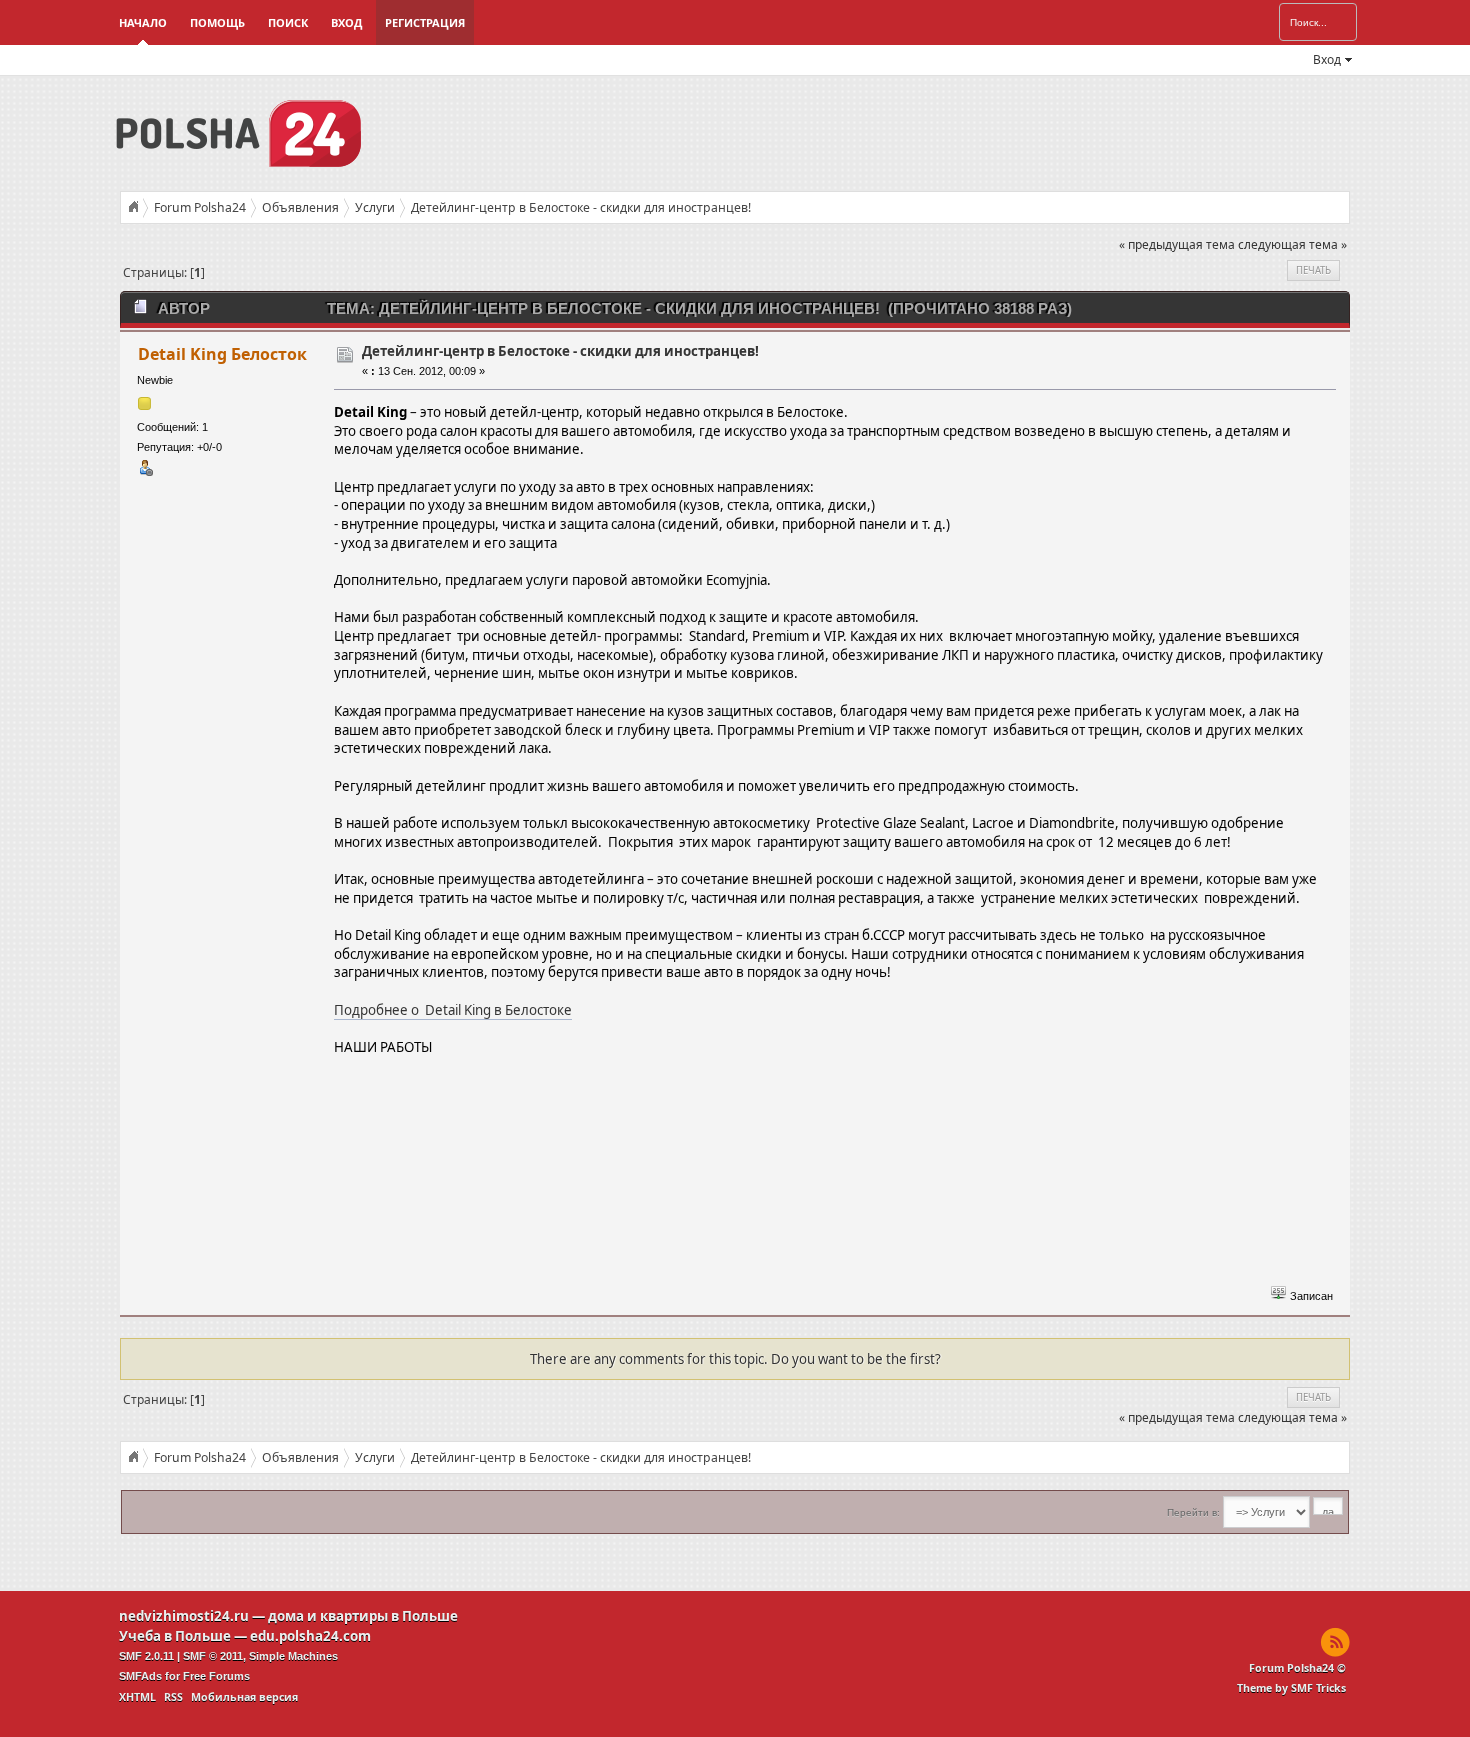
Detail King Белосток (222, 354)
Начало (143, 22)
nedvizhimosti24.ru (184, 1616)
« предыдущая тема (1177, 244)
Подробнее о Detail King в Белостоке (453, 1010)
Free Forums (216, 1676)
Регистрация (425, 22)
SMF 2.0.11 (146, 1656)
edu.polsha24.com (310, 1636)
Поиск (288, 22)
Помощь (217, 22)
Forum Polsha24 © (1297, 1668)
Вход (346, 22)
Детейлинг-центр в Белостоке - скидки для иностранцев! (560, 351)
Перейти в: (1193, 1512)
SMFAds (140, 1676)
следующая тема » (1292, 244)
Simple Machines (293, 1656)
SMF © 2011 (213, 1656)
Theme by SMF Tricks (1291, 1688)
